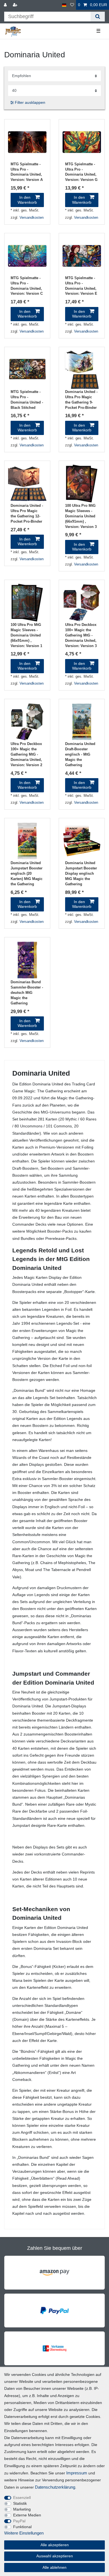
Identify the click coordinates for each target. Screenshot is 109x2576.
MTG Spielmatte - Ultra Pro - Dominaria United (27, 172)
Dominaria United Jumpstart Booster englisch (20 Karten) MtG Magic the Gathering (27, 874)
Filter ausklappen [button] (30, 102)
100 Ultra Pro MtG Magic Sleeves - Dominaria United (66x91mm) (81, 516)
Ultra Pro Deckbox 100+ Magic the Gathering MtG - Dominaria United (81, 635)
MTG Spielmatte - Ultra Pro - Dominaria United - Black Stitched (27, 400)
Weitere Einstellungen (24, 2533)
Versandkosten (32, 218)
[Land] (64, 5)
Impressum (77, 2473)
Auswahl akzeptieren (55, 2556)
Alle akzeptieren (55, 2545)
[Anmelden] (6, 5)
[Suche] (98, 17)
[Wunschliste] (72, 5)
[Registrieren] (16, 5)
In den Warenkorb (27, 200)
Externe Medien (27, 2515)
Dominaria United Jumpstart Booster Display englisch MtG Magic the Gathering (81, 874)
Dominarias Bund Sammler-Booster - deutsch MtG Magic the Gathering (27, 993)
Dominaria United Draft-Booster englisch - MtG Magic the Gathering (80, 754)
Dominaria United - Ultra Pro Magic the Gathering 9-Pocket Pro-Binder (81, 400)
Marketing (22, 2509)
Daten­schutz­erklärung (55, 2487)
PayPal (19, 2521)
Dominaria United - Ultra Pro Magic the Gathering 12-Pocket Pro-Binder (27, 514)
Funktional (22, 2527)
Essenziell (22, 2498)
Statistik (20, 2503)
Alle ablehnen (54, 2567)
